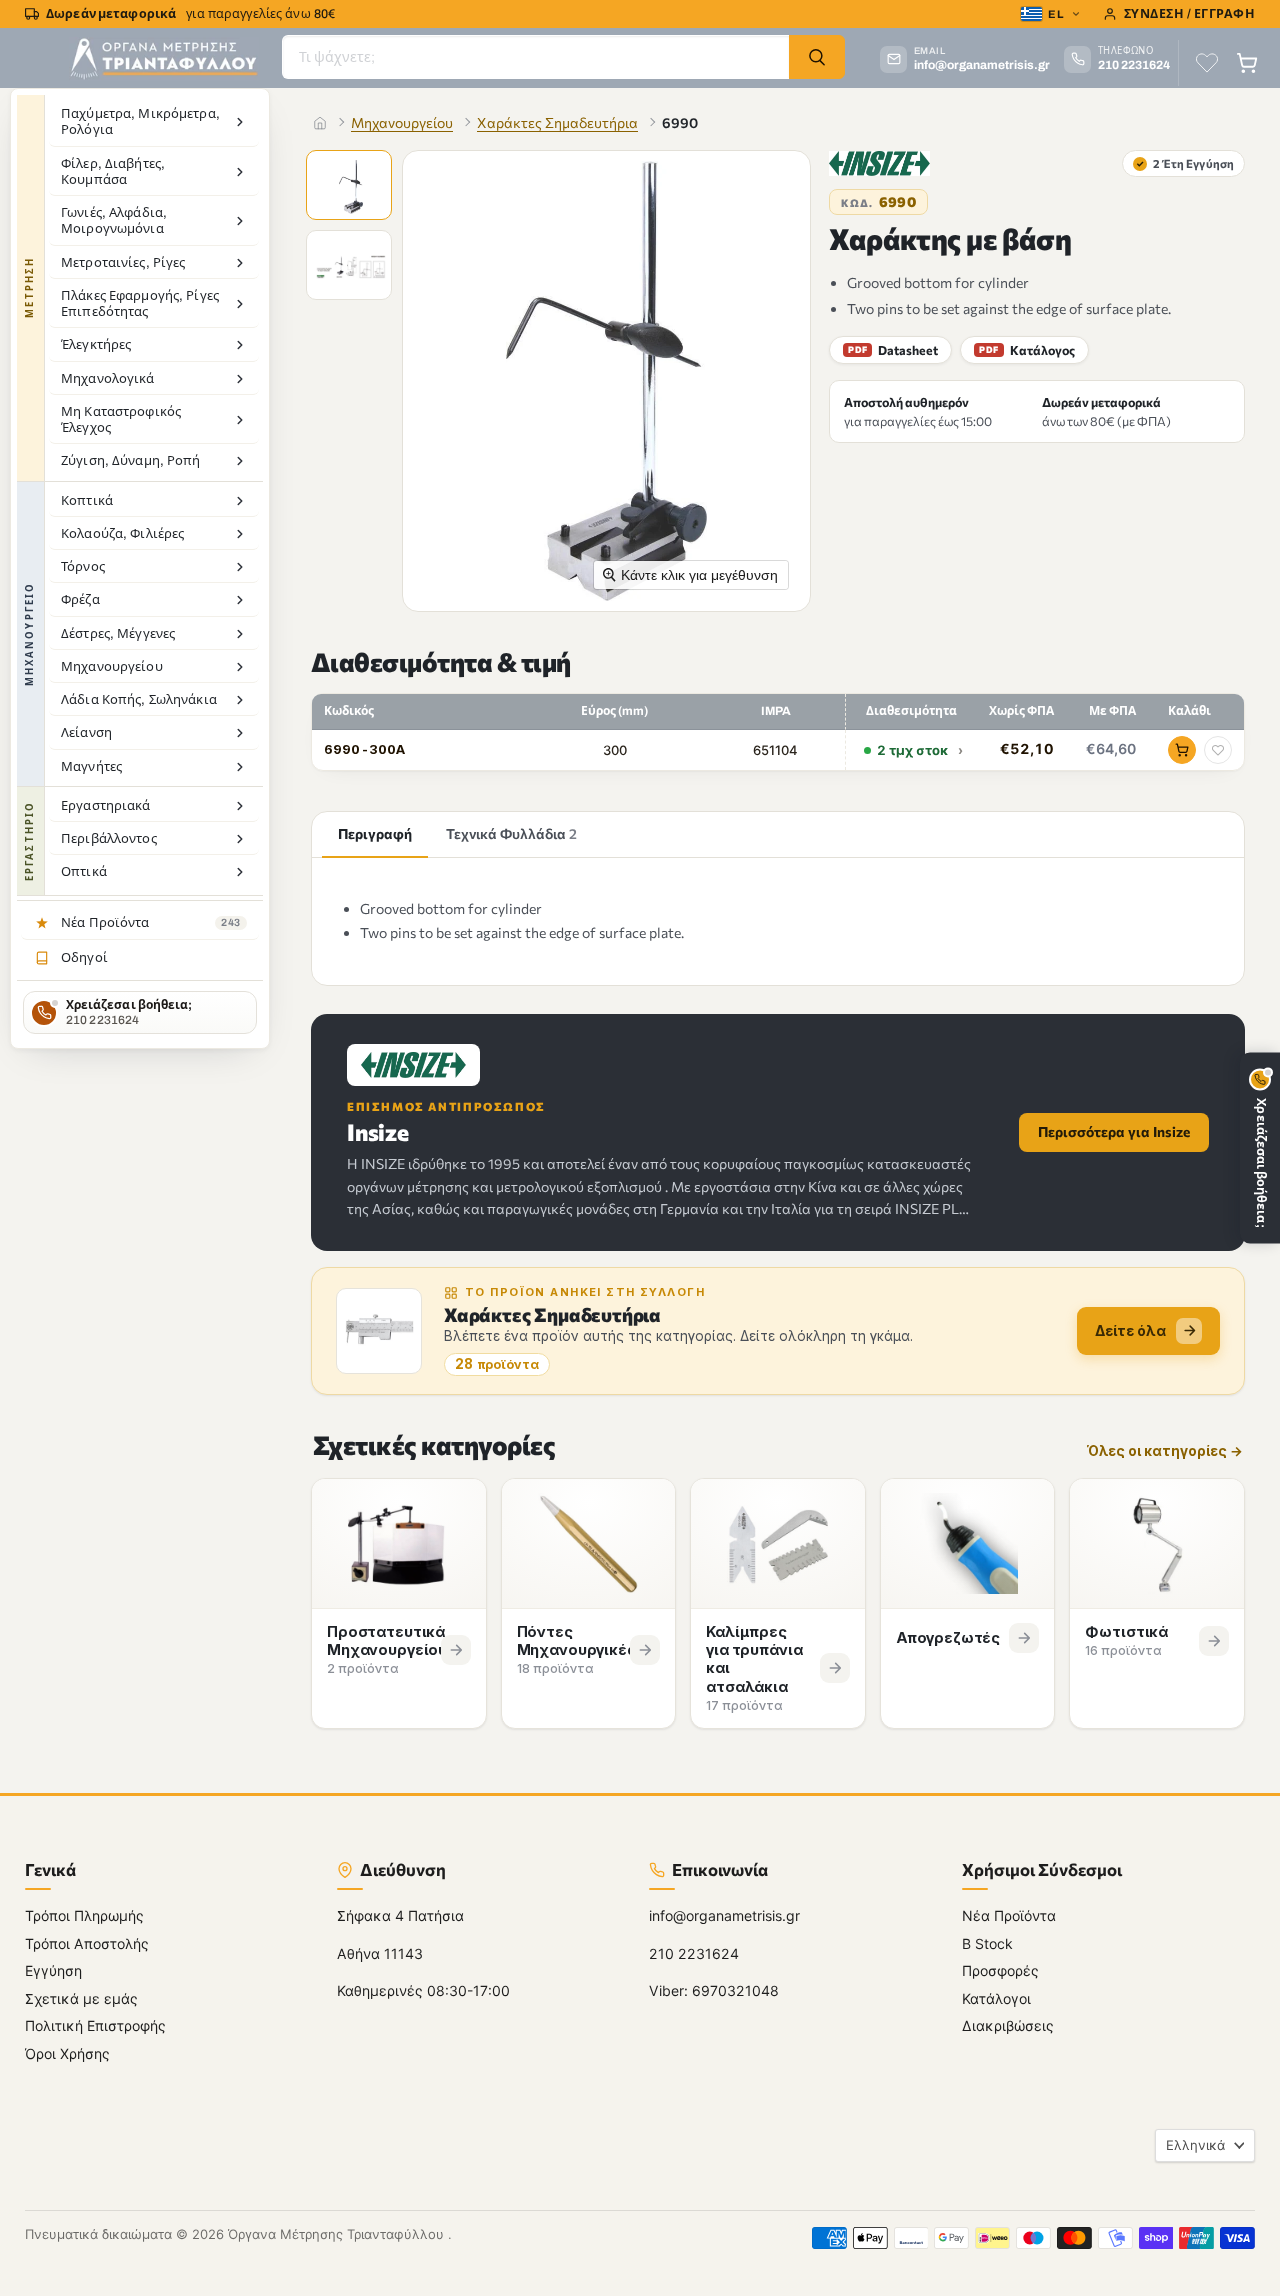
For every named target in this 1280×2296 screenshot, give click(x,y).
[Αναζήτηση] (817, 57)
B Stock (987, 1942)
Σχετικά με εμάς (81, 1997)
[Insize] (879, 163)
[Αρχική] (320, 123)
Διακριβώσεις (1008, 2025)
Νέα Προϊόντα (1009, 1915)
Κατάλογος (1026, 350)
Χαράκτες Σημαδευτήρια (557, 122)
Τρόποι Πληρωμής (84, 1915)
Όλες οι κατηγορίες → (1165, 1451)
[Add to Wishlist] (1218, 750)
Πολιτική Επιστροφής (95, 2025)
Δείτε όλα (1130, 1330)
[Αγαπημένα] (1207, 63)
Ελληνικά (1195, 2145)
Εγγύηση (53, 1970)
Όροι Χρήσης (67, 2052)
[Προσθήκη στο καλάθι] (1182, 750)
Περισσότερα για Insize (1114, 1131)
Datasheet (893, 350)
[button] (351, 187)
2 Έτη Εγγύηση (1185, 163)
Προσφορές (1000, 1970)
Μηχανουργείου (402, 122)
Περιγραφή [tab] (375, 833)
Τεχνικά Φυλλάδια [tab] (511, 833)
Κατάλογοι (996, 1997)
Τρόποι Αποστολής (87, 1942)
